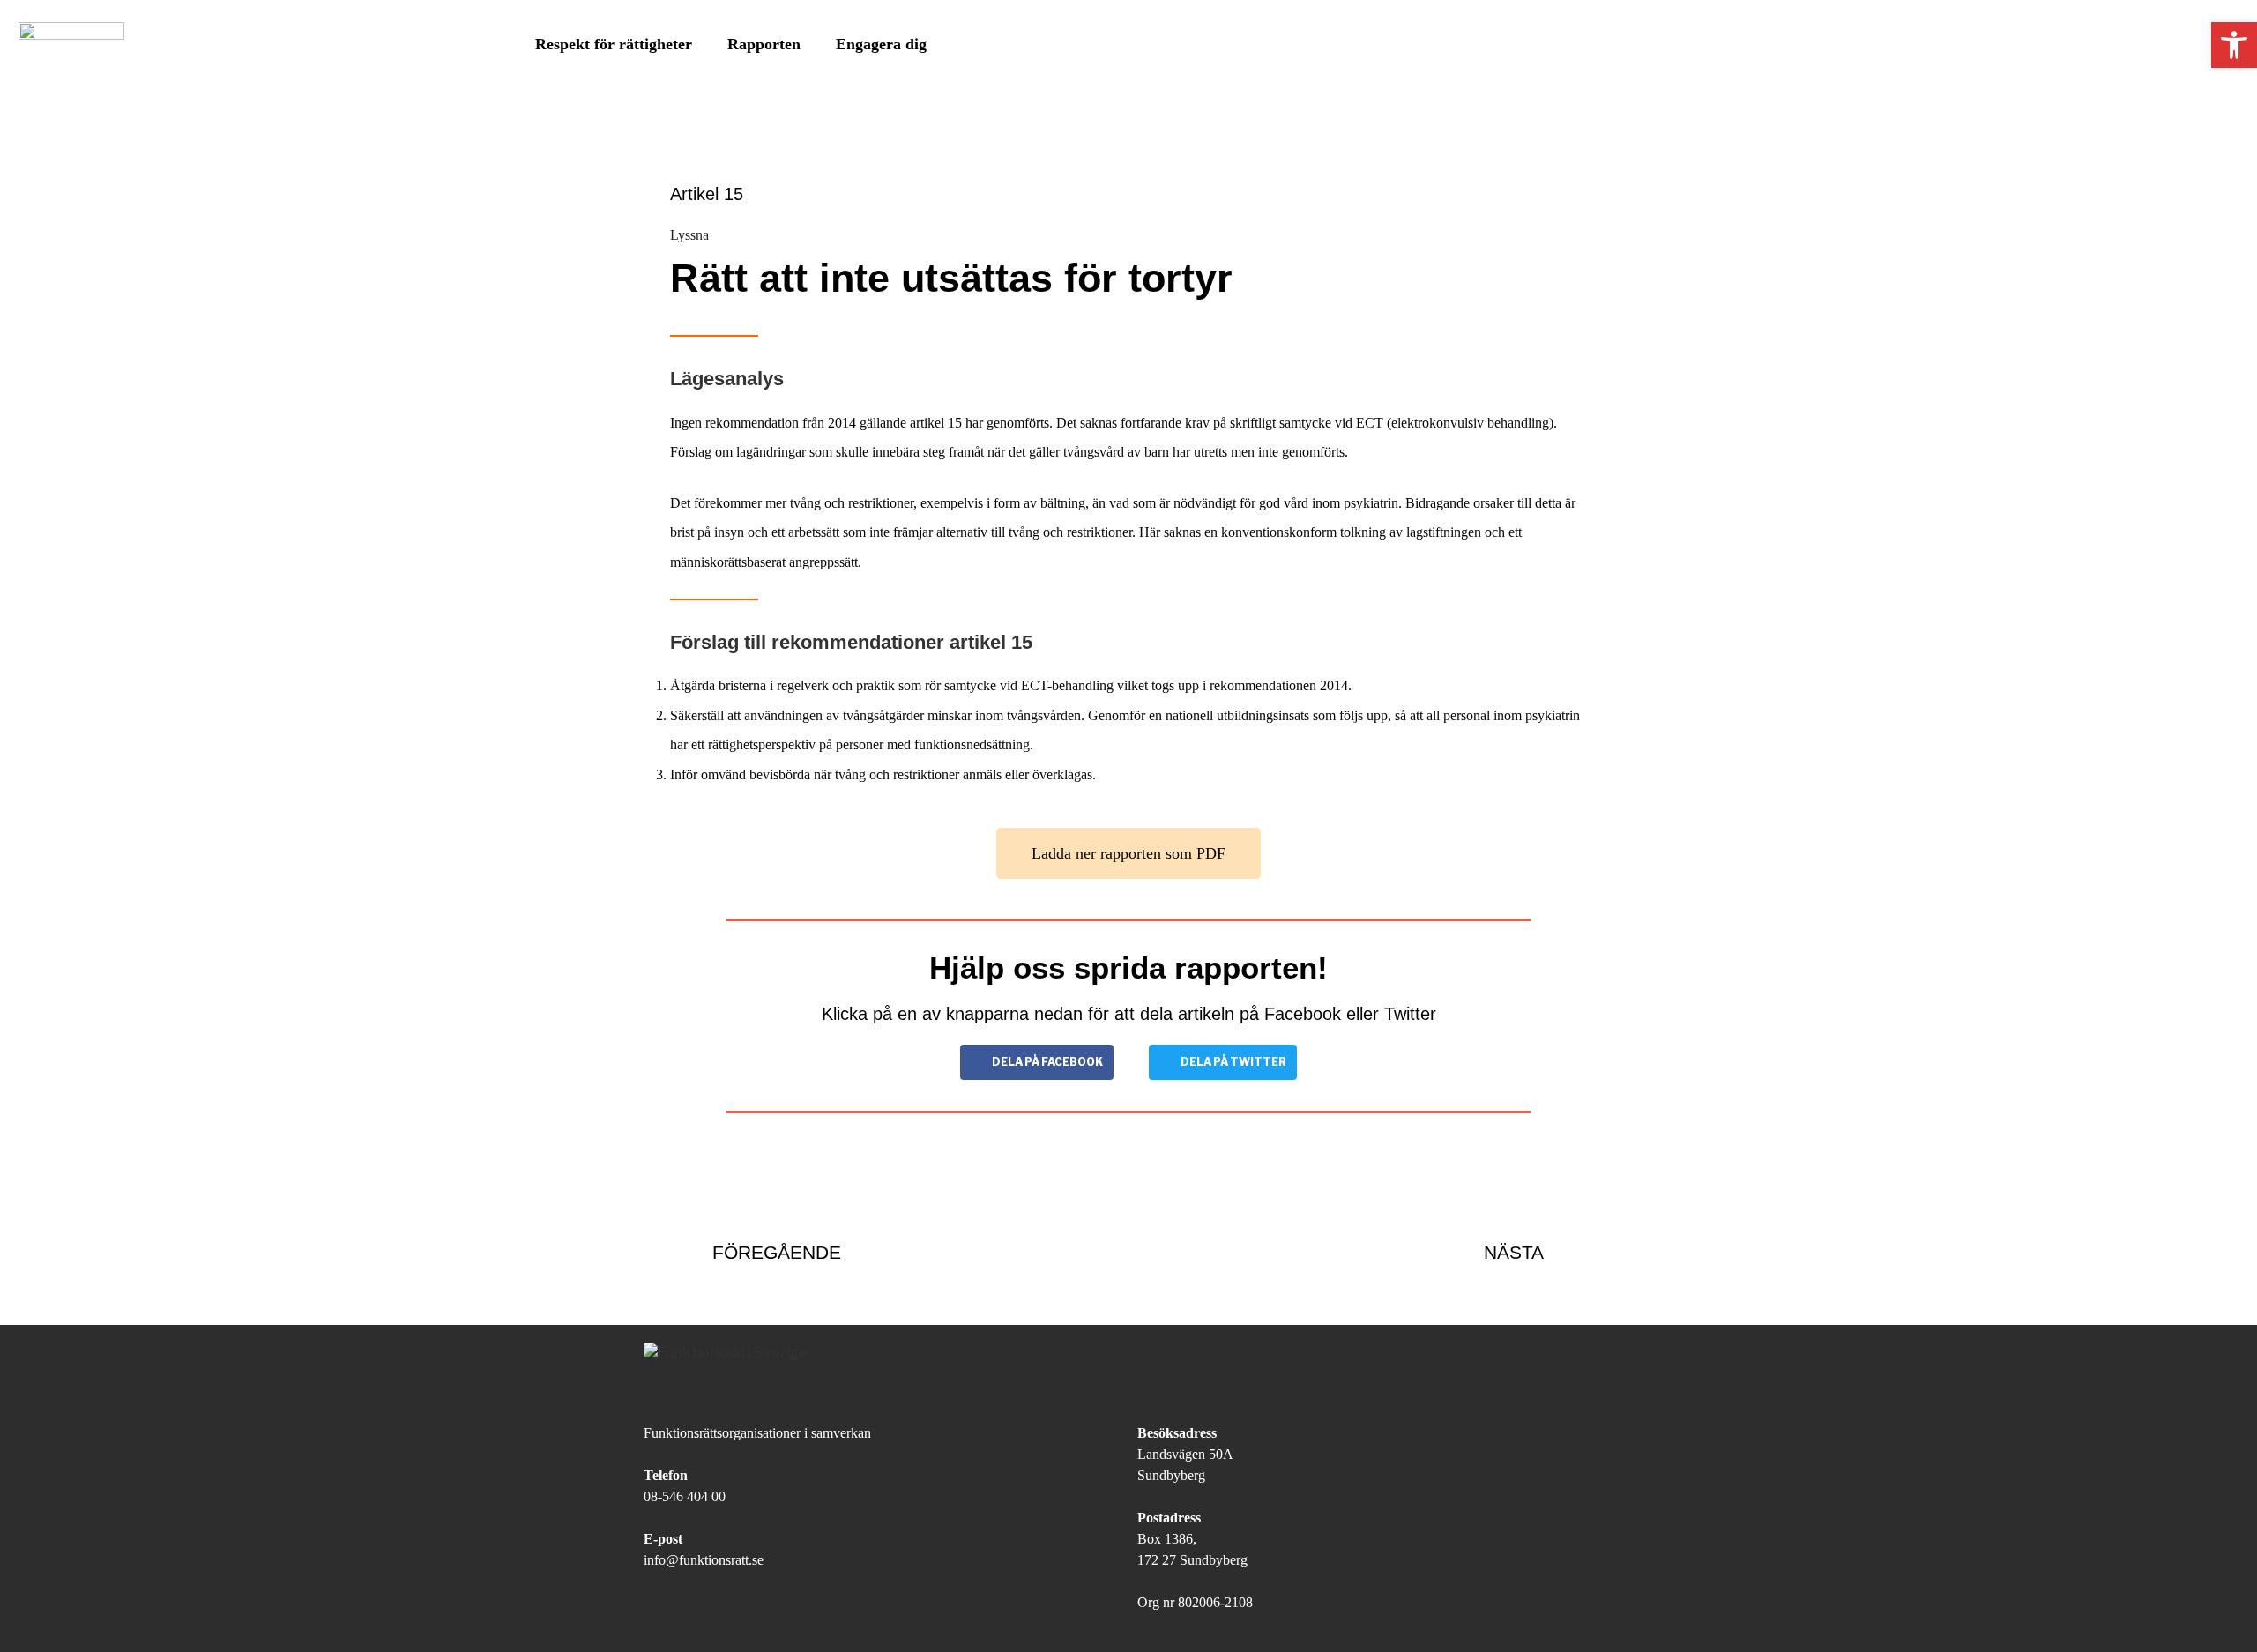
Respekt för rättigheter (614, 44)
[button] (1128, 853)
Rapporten (764, 44)
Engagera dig (881, 44)
